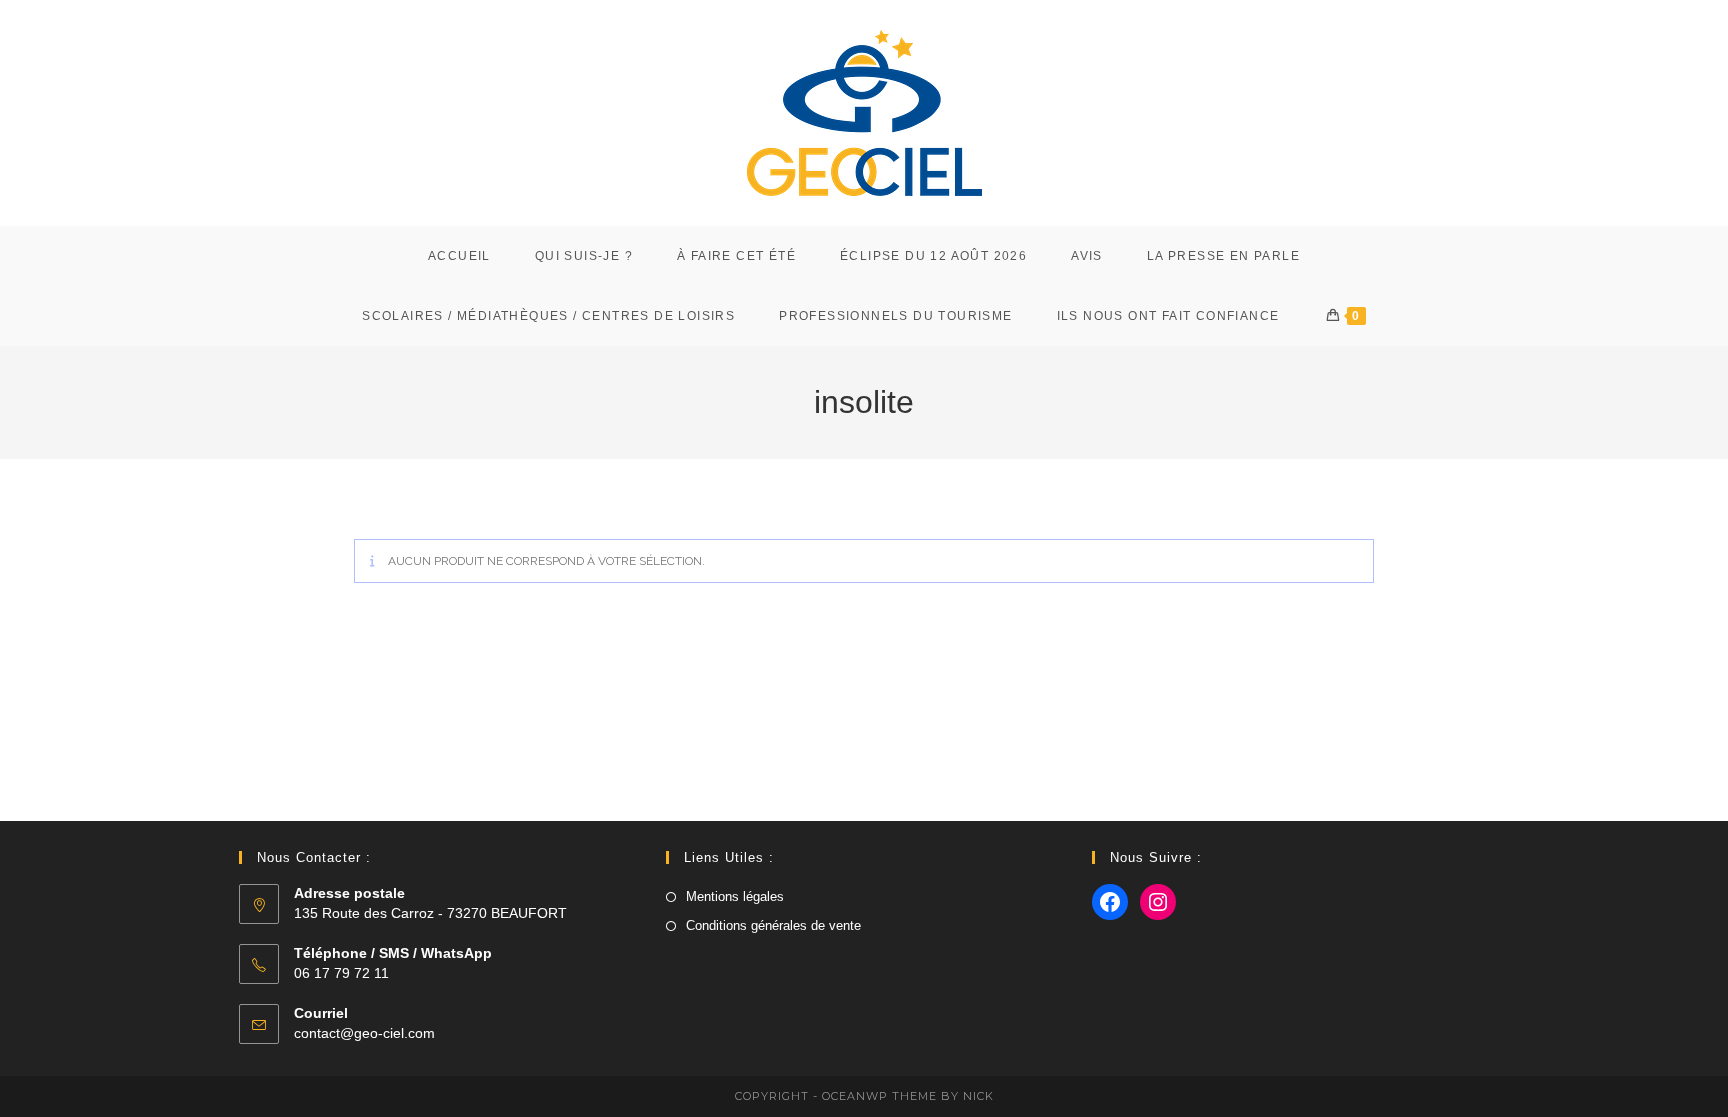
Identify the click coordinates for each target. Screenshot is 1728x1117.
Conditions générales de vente (773, 925)
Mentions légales (735, 896)
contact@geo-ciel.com (364, 1033)
